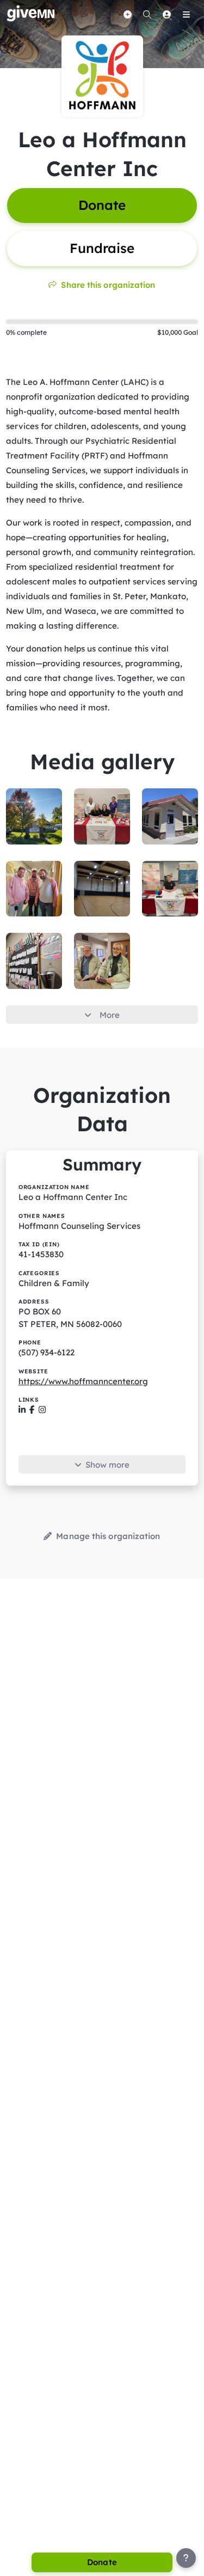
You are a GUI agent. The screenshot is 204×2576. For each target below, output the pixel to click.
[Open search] (147, 14)
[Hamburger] (186, 14)
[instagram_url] (42, 1410)
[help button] (186, 2558)
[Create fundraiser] (127, 14)
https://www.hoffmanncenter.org (83, 1381)
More (110, 1015)
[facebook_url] (32, 1410)
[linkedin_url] (22, 1410)
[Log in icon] (166, 14)
